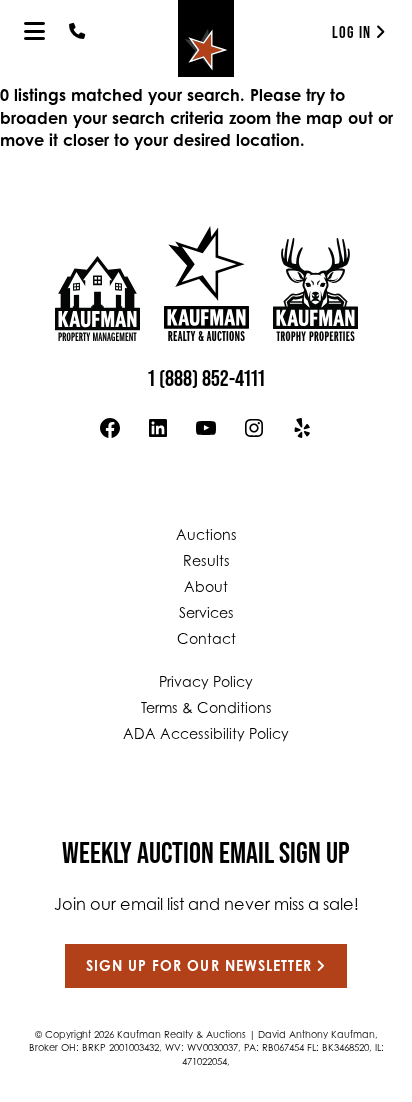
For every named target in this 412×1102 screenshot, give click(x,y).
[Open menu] (34, 31)
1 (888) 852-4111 (206, 378)
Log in (351, 32)
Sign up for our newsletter (199, 968)
